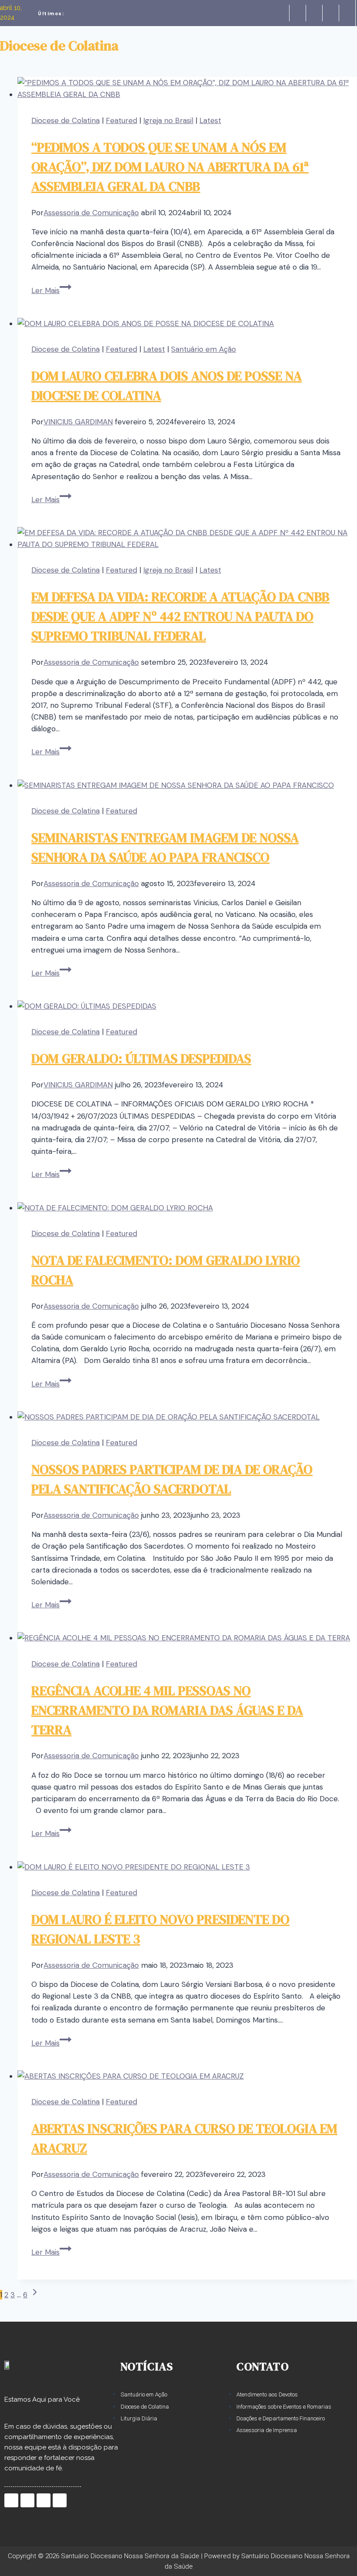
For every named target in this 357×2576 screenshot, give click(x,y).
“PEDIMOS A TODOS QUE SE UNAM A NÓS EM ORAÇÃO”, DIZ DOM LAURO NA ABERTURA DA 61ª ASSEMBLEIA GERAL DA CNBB (170, 167)
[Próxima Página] (35, 2295)
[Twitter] (314, 13)
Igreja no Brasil (168, 120)
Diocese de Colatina (66, 120)
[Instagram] (330, 13)
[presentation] (187, 89)
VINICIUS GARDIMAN (78, 422)
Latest (210, 120)
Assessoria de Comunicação (91, 213)
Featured (121, 120)
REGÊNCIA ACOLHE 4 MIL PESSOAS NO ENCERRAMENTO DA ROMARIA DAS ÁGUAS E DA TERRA (167, 1710)
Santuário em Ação (204, 349)
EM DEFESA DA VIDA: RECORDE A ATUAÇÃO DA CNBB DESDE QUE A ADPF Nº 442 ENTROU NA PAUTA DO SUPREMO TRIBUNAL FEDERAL (180, 616)
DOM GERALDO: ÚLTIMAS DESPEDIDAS (141, 1058)
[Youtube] (347, 13)
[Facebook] (297, 13)
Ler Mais (51, 290)
